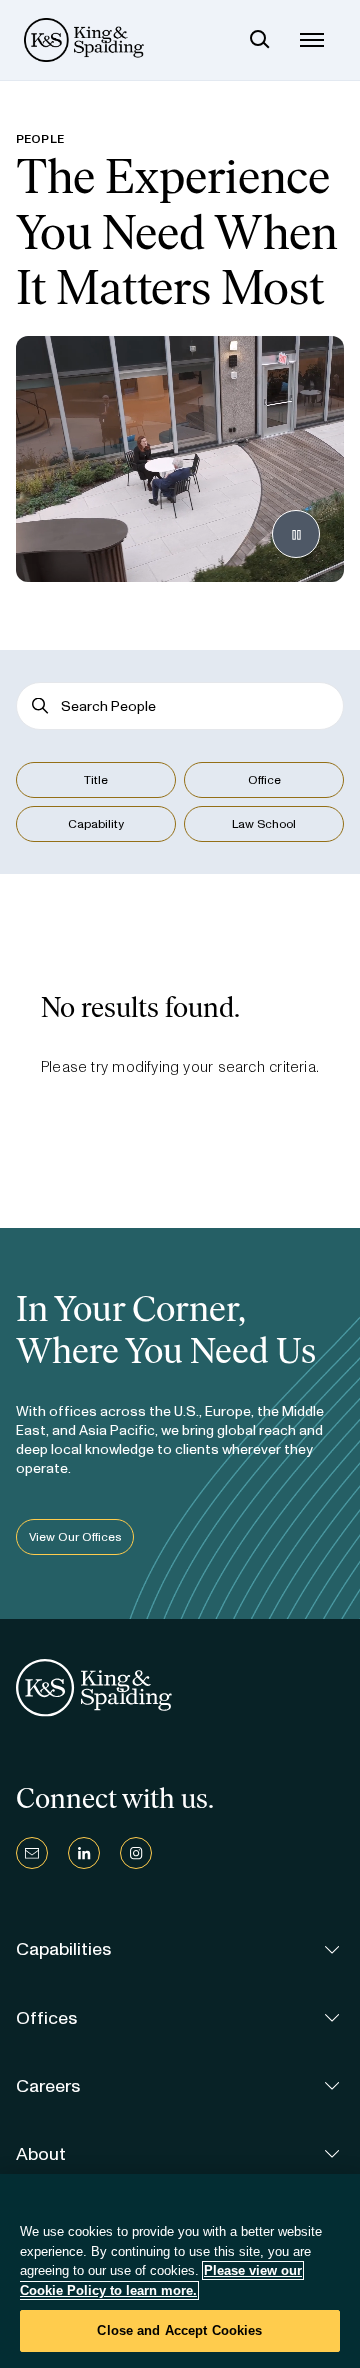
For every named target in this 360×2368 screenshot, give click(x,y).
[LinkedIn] (84, 1853)
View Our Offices (75, 1537)
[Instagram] (136, 1853)
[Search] (260, 40)
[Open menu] (312, 40)
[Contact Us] (32, 1853)
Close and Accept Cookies (179, 2330)
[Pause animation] (296, 534)
